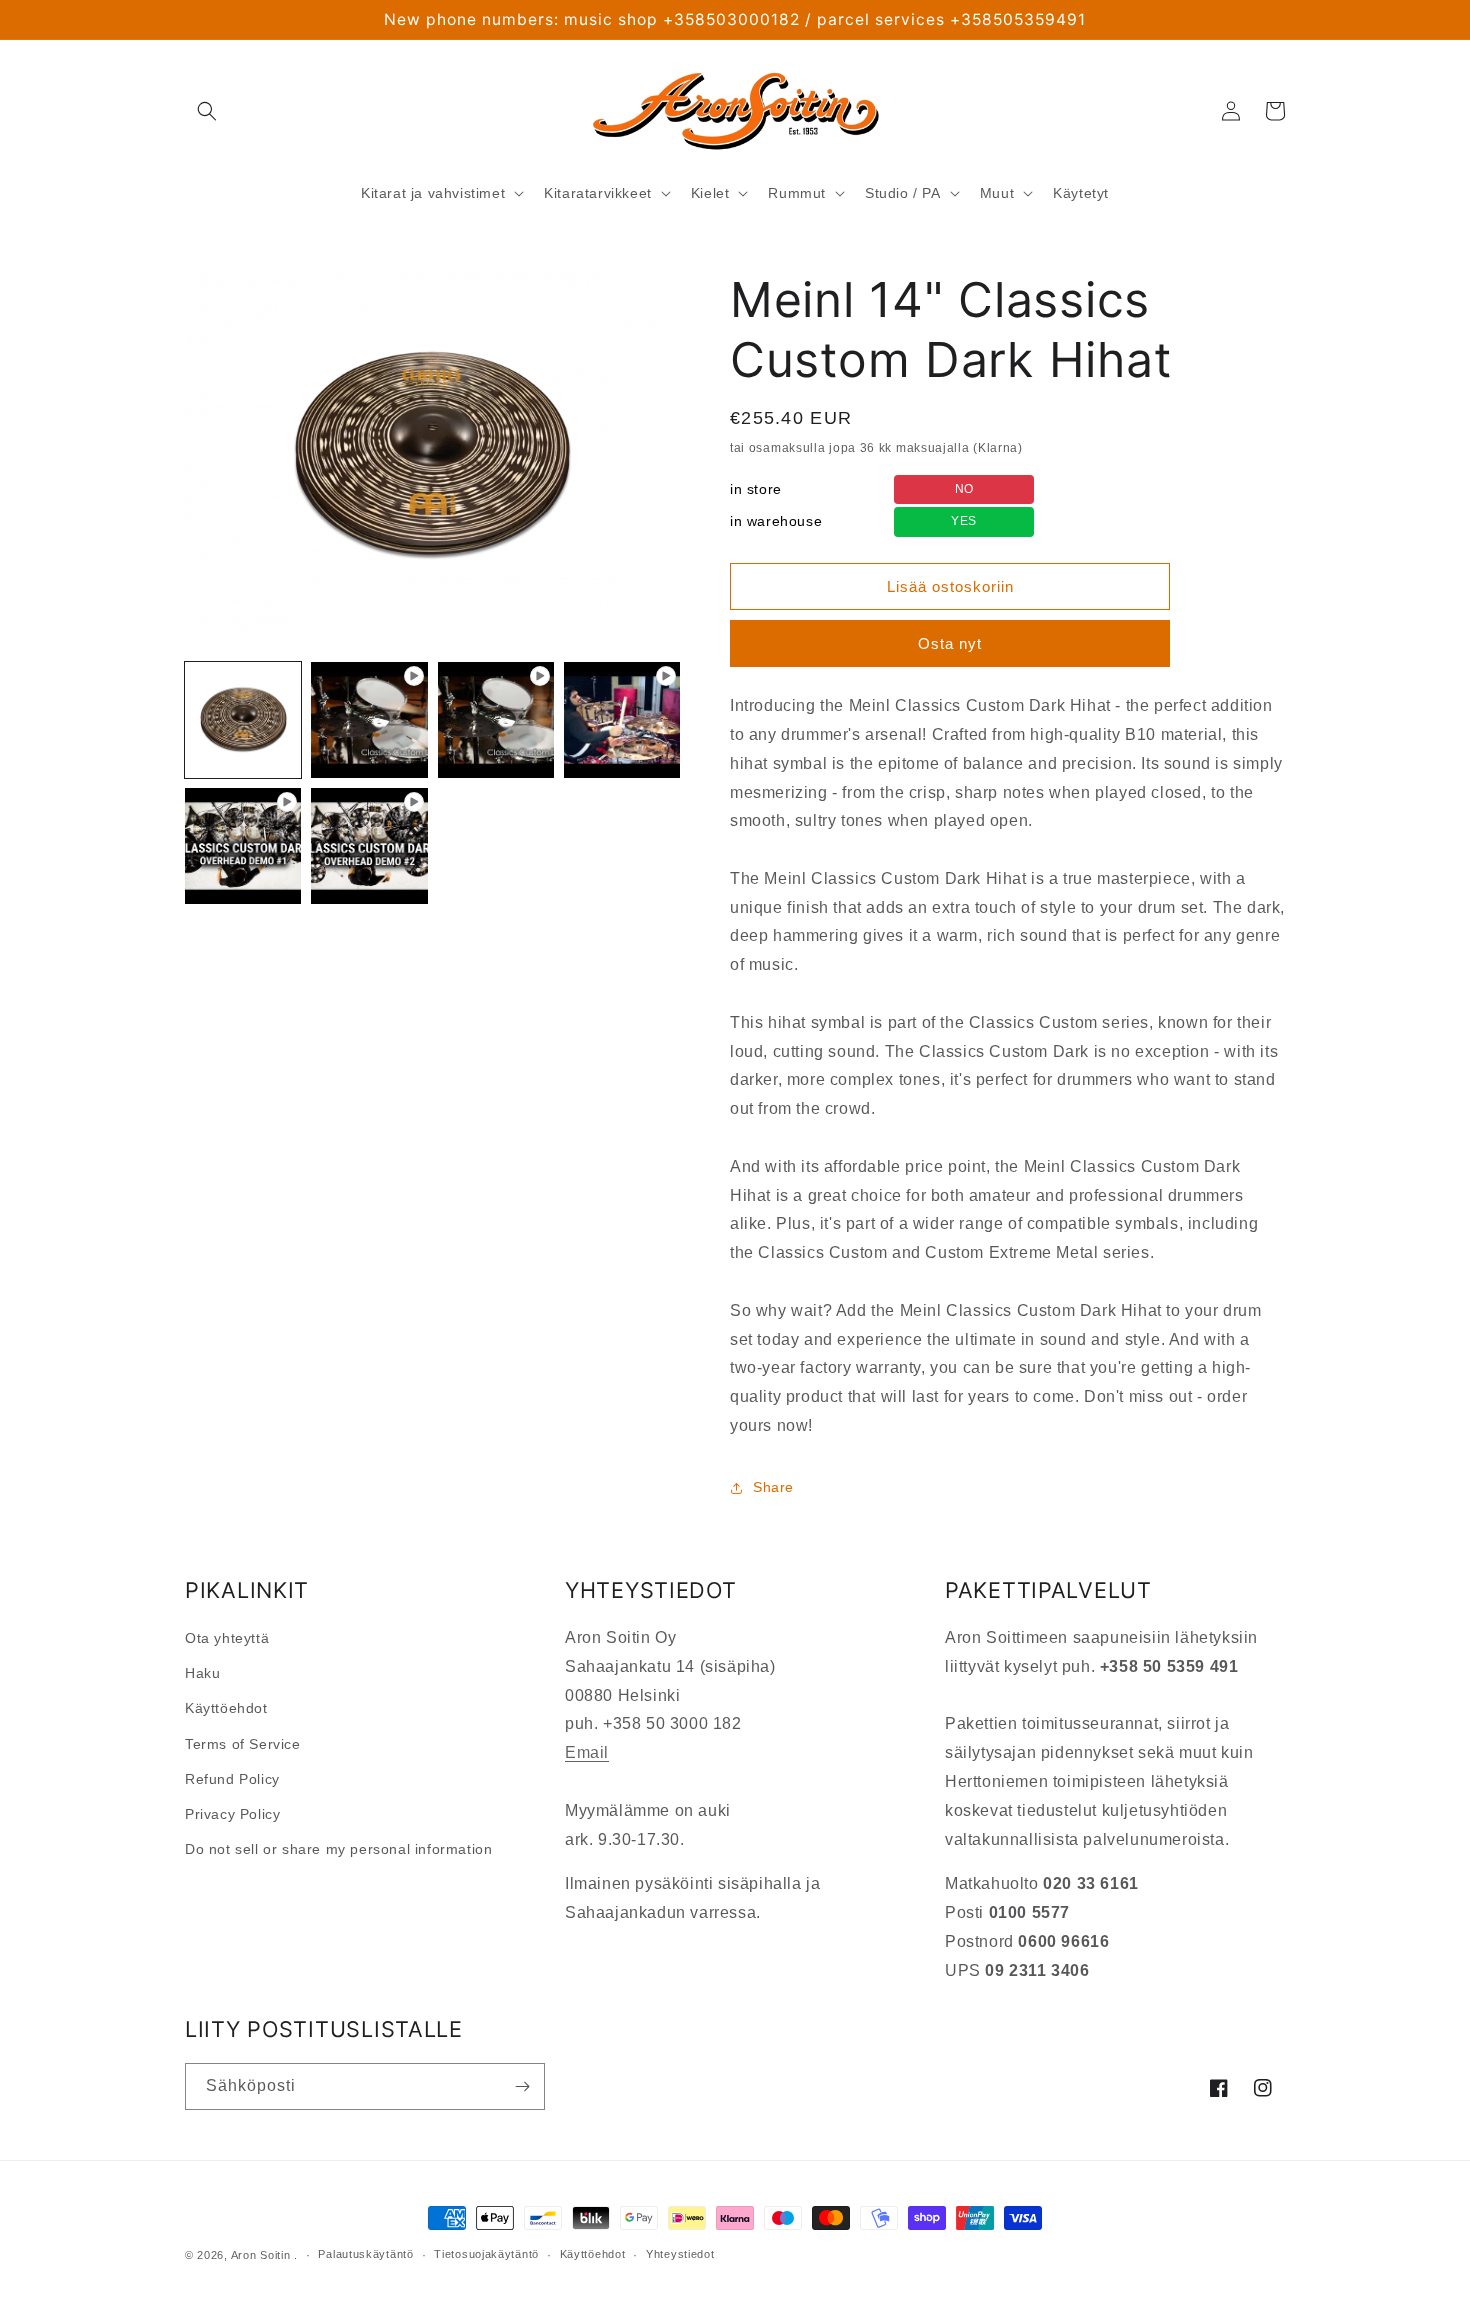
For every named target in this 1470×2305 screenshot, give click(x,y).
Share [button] (773, 1487)
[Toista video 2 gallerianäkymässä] (496, 720)
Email (587, 1752)
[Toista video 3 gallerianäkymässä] (622, 720)
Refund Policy (232, 1779)
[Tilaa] (522, 2086)
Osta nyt (950, 643)
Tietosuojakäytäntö (486, 2254)
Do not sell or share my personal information (338, 1849)
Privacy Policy (232, 1814)
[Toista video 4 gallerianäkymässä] (243, 846)
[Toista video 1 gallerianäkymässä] (369, 720)
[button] (207, 111)
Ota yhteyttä (227, 1638)
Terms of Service (243, 1744)
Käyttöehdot (226, 1708)
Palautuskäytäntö (365, 2254)
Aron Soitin (261, 2255)
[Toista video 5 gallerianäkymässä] (369, 846)
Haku (202, 1673)
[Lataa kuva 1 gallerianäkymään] (243, 720)
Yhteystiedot (680, 2254)
